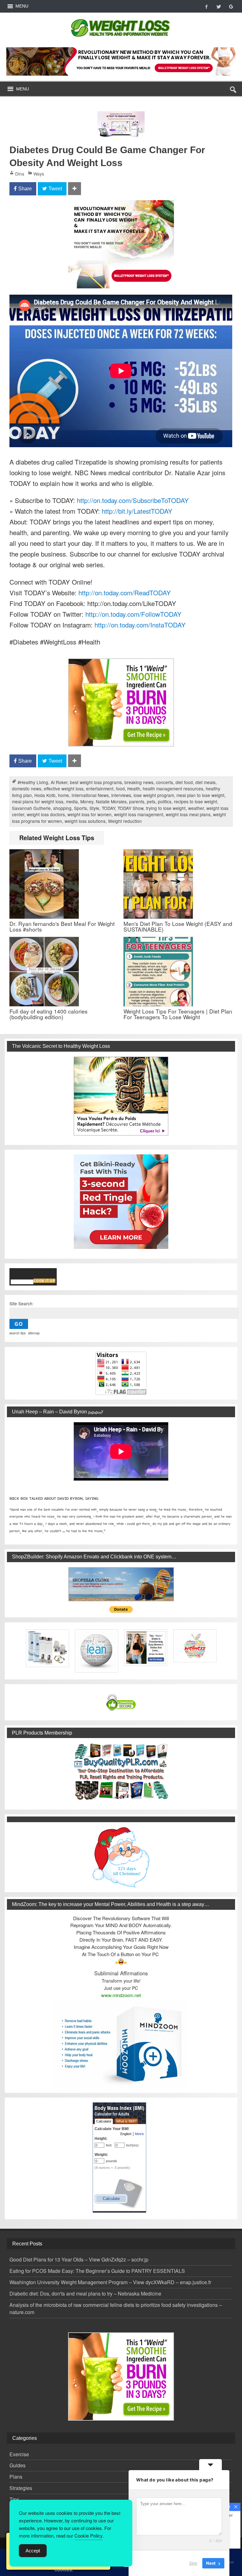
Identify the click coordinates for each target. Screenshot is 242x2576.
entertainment (100, 788)
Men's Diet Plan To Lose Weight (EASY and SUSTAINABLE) (178, 926)
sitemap (34, 1333)
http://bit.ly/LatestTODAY (137, 511)
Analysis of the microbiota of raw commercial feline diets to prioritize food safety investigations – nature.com (116, 2308)
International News (90, 795)
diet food (184, 782)
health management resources (173, 788)
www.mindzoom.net (121, 1995)
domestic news (27, 788)
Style (94, 808)
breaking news (139, 782)
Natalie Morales (111, 801)
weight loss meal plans (188, 814)
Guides (17, 2465)
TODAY (108, 808)
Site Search (21, 1303)
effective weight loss (64, 788)
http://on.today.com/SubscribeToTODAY (133, 500)
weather (196, 808)
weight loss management (139, 814)
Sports (81, 808)
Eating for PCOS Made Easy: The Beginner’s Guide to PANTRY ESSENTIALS (97, 2271)
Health (134, 788)
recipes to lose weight (196, 801)
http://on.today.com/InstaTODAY (140, 625)
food (120, 788)
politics (165, 801)
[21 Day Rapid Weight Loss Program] (121, 663)
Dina (20, 174)
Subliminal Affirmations (121, 1973)
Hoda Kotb (45, 795)
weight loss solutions (85, 821)
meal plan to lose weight (200, 795)
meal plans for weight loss (38, 801)
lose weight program (154, 795)
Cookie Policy (89, 2536)
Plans (16, 2477)
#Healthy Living (33, 782)
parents (137, 801)
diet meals (205, 782)
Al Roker (59, 782)
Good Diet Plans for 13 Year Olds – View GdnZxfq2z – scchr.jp (79, 2259)
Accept (33, 2551)
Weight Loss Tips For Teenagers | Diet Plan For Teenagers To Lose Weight (178, 1014)
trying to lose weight (166, 808)
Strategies (21, 2488)
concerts (164, 782)
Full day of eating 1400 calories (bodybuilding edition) (49, 1014)
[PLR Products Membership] (121, 1771)
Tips (14, 2499)
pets (151, 801)
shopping (62, 808)
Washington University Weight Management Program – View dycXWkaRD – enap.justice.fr (110, 2282)
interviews (121, 795)
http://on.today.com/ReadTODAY (125, 592)
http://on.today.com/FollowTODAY (133, 614)
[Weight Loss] (121, 17)
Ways (39, 174)
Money (87, 801)
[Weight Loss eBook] (121, 1096)
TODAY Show (130, 808)
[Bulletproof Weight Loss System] (121, 61)
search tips (17, 1333)
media (72, 801)
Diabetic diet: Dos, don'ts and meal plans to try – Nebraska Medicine (85, 2293)
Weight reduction (125, 821)
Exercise (19, 2454)
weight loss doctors (46, 814)
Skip (193, 2563)
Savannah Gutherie (31, 808)
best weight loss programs (96, 782)
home (63, 795)
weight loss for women (89, 814)
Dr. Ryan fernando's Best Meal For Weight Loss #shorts (62, 926)
